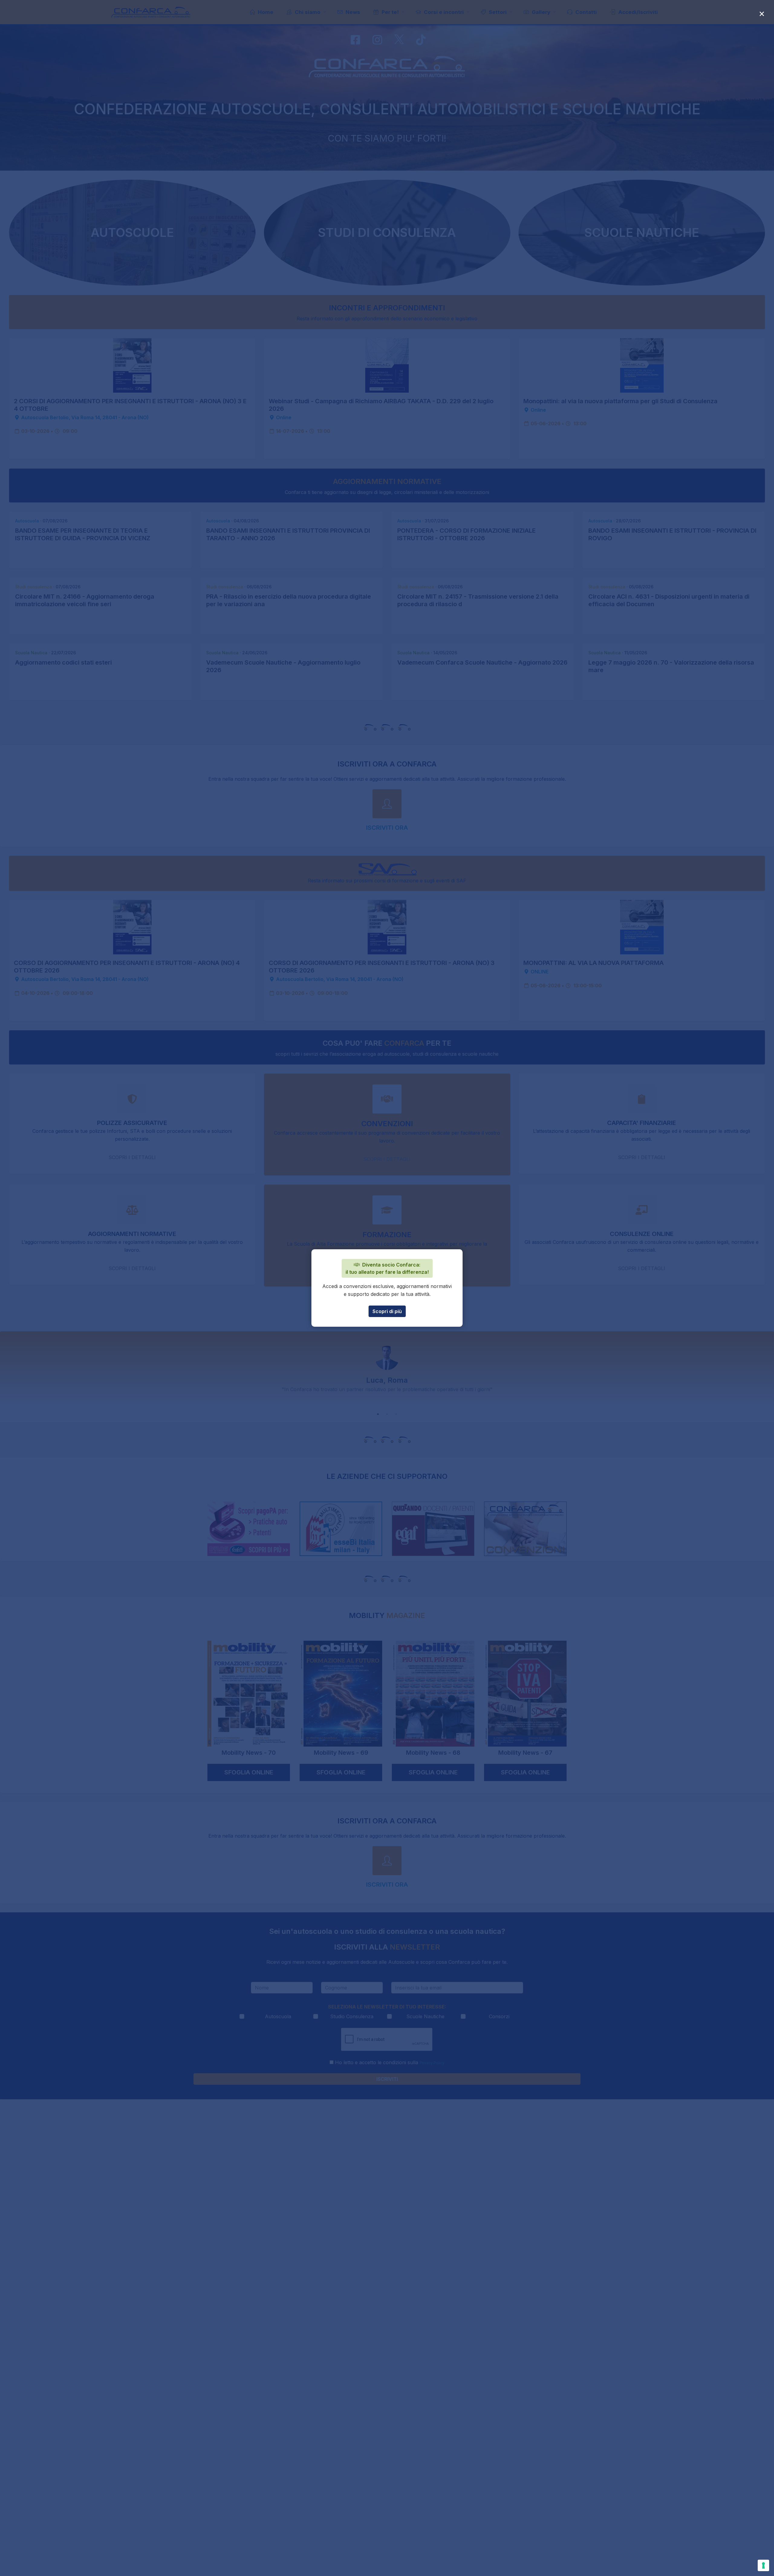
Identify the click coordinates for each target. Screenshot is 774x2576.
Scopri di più (387, 1311)
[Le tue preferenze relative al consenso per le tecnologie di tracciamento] (763, 2565)
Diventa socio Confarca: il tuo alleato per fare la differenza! (387, 1268)
